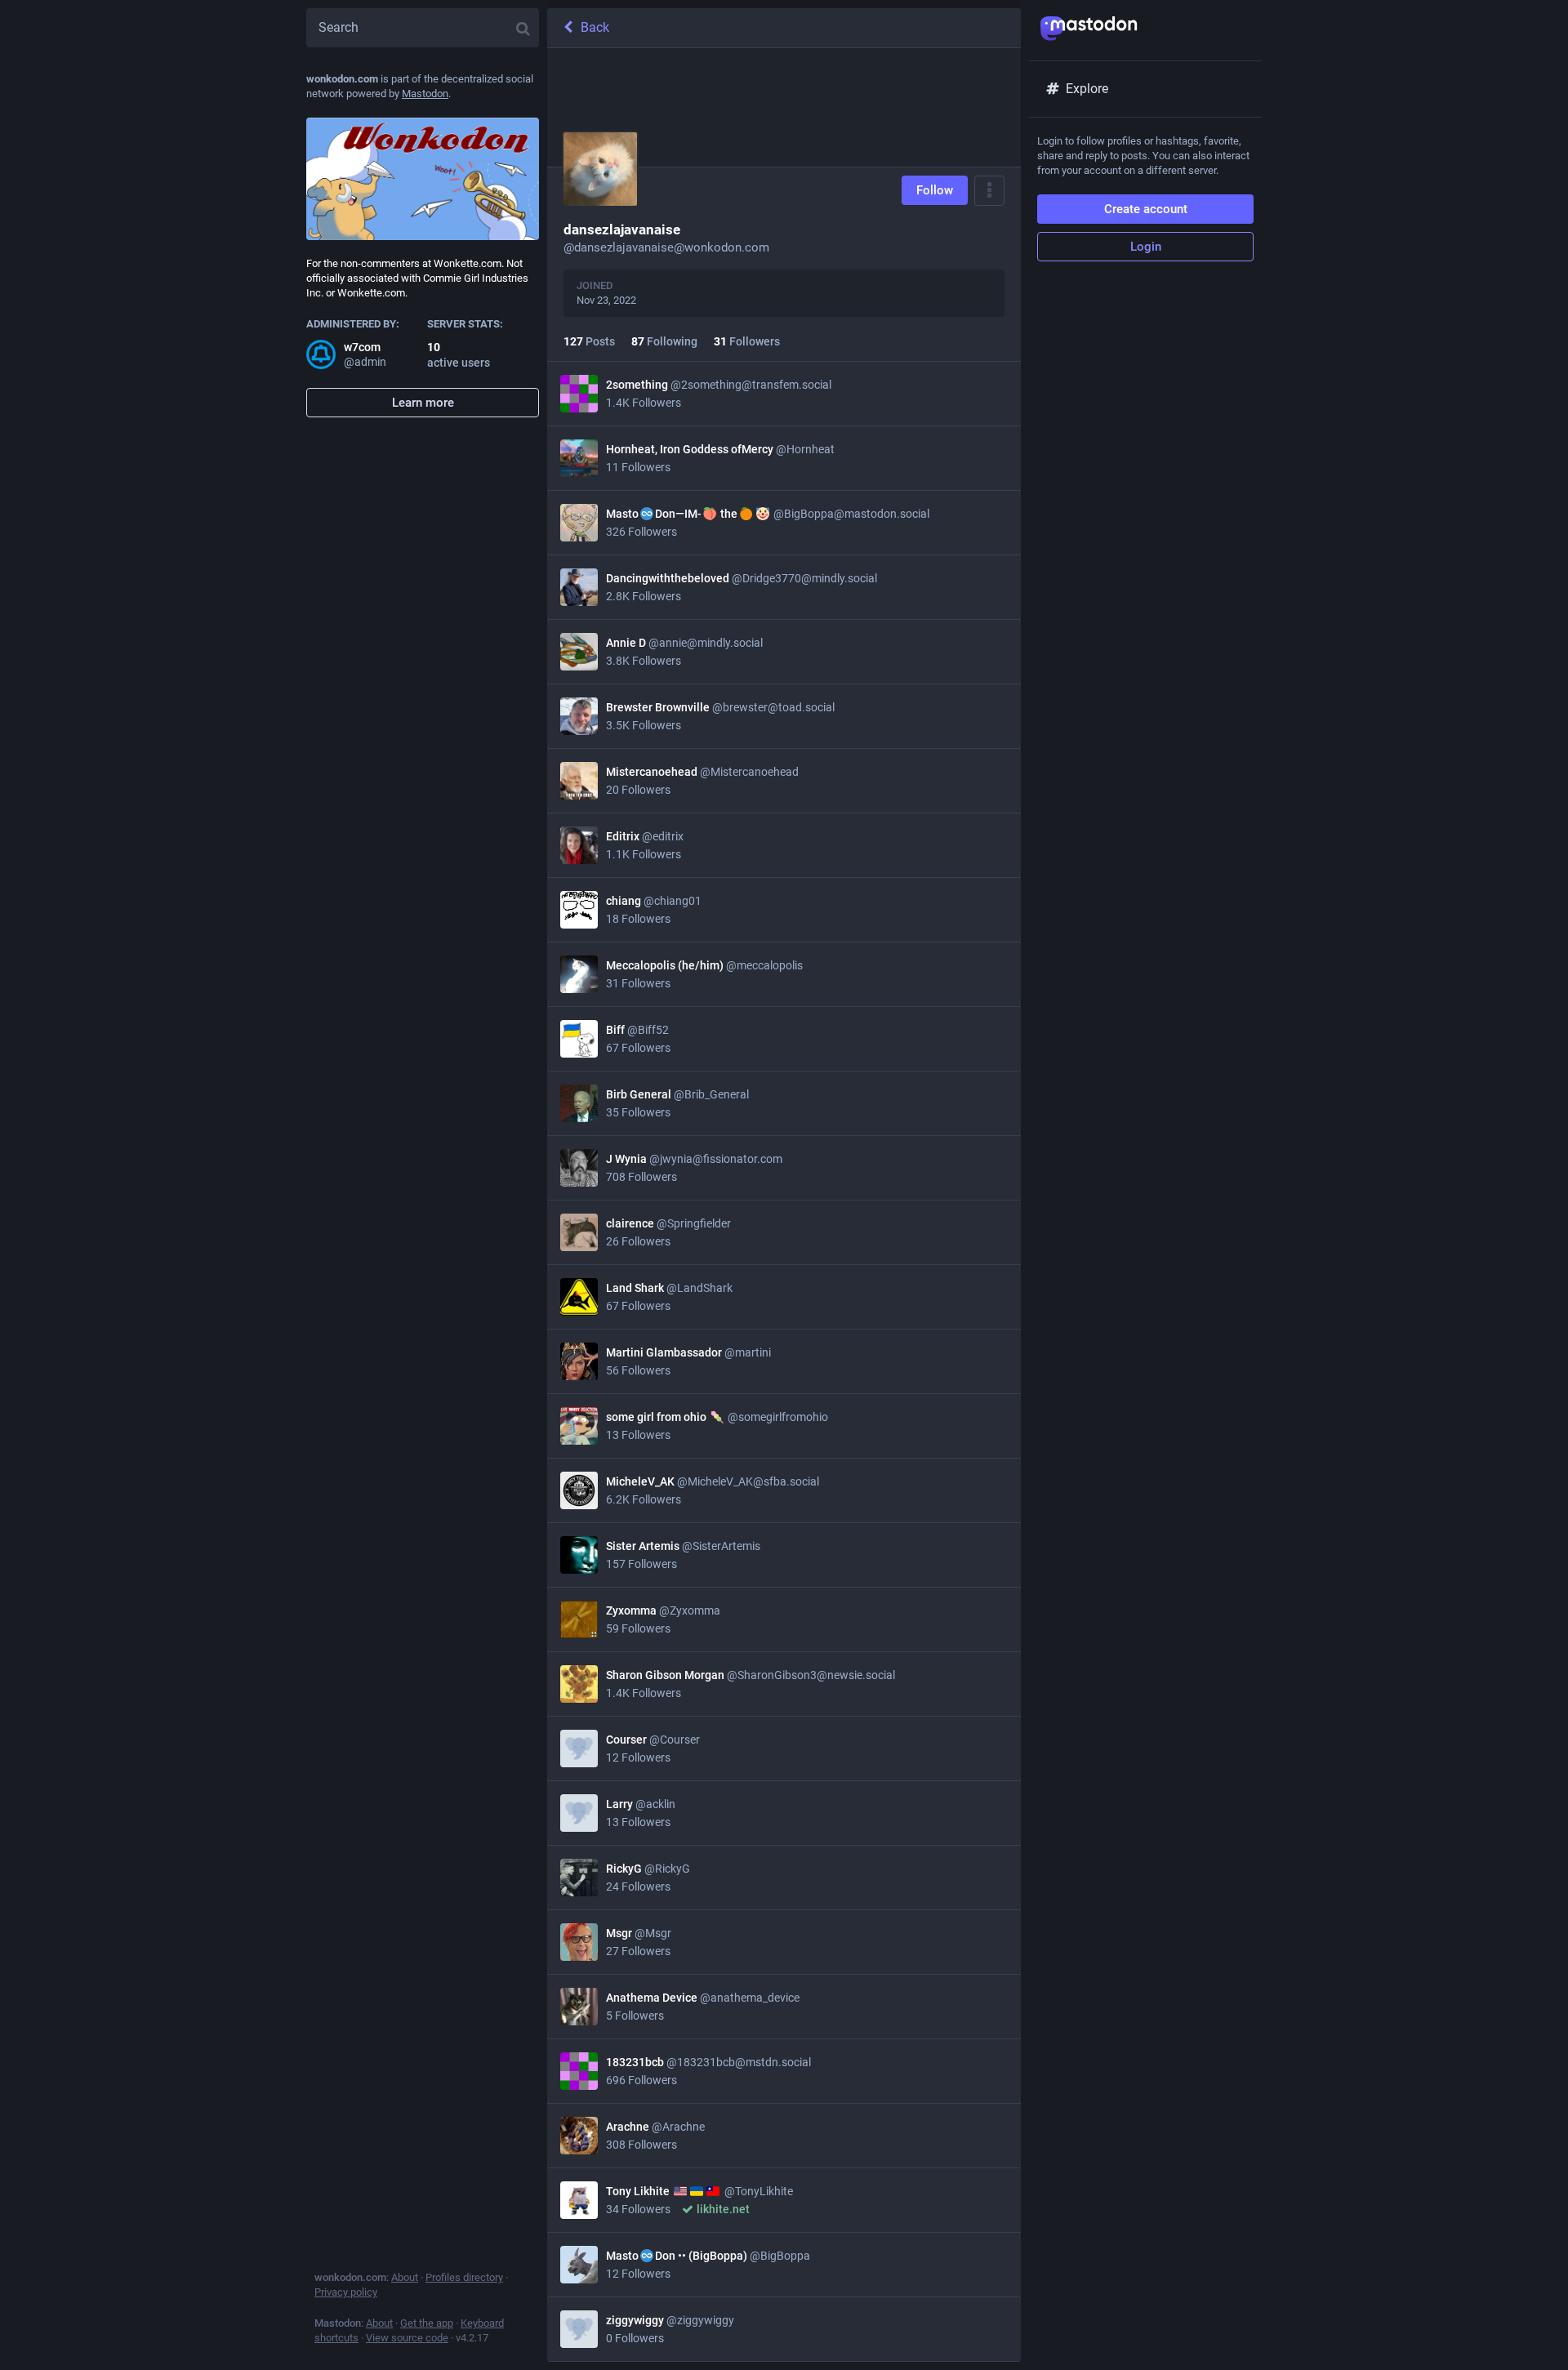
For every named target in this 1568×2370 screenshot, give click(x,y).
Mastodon (425, 94)
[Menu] (989, 191)
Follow (935, 190)
